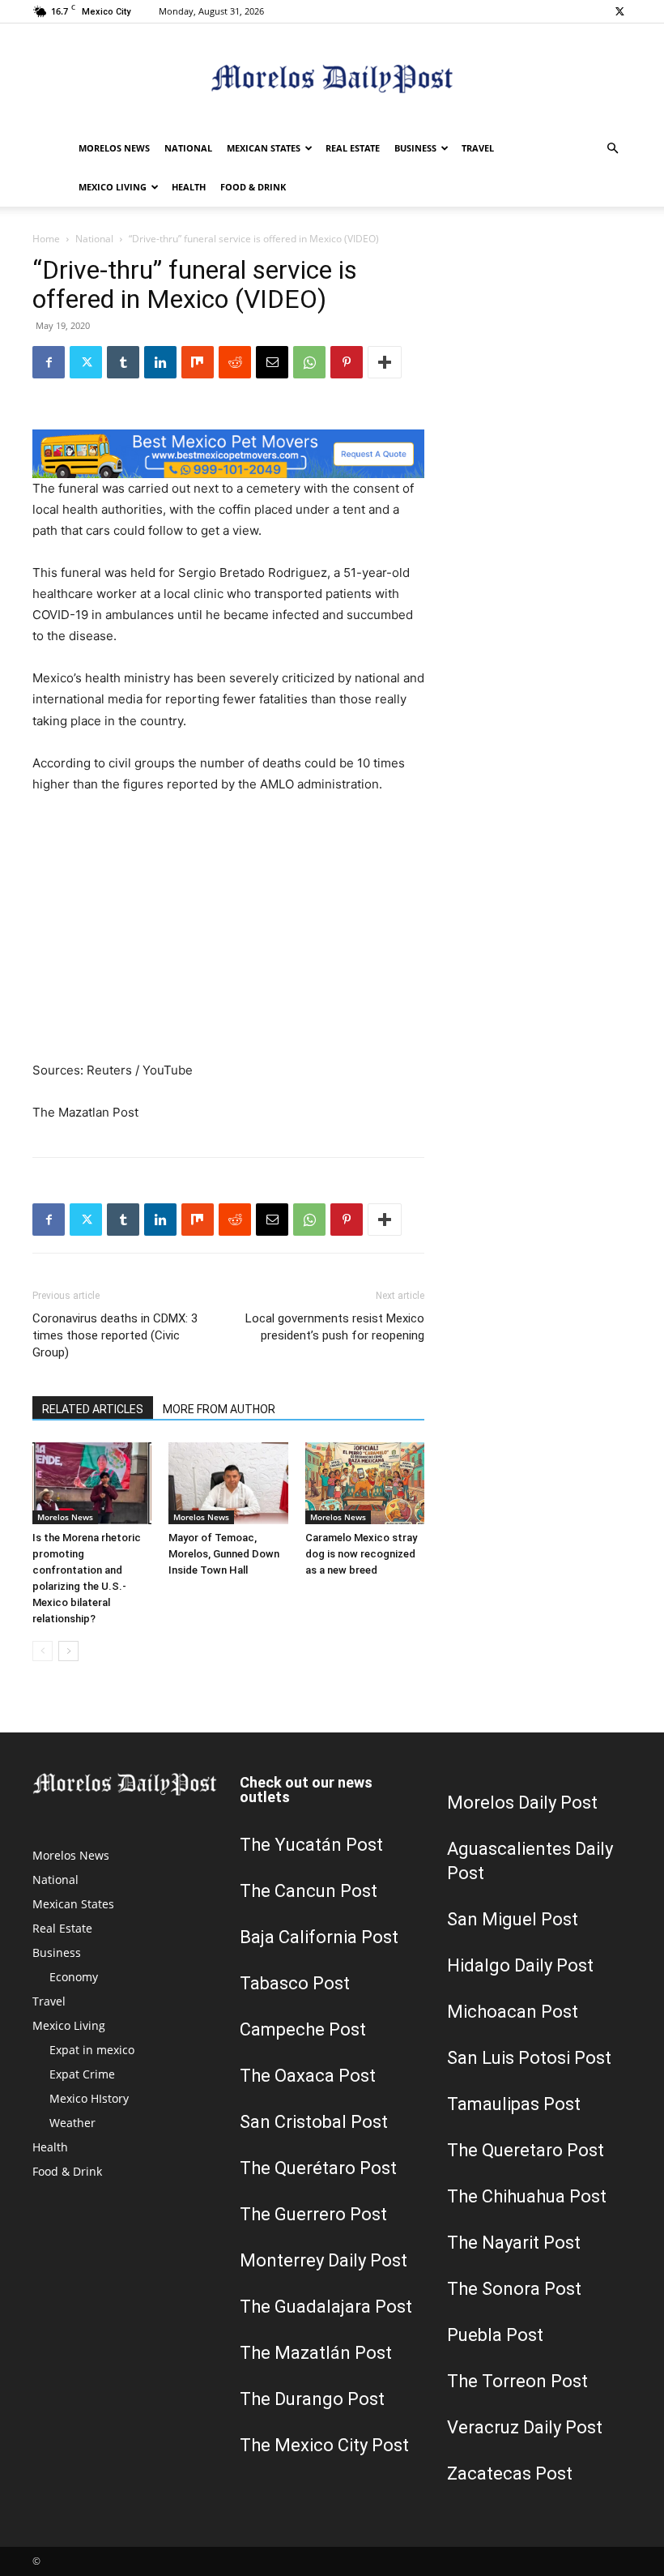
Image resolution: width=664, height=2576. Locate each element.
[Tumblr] (123, 362)
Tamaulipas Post (514, 2104)
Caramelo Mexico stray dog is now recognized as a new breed (361, 1554)
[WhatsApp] (309, 362)
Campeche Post (303, 2029)
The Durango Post (312, 2399)
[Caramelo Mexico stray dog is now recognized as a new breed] (365, 1483)
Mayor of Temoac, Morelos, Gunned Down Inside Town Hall (224, 1554)
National (188, 148)
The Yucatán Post (311, 1845)
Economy (74, 1977)
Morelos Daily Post (522, 1803)
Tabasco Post (295, 1983)
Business (415, 148)
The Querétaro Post (318, 2168)
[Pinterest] (347, 362)
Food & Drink (253, 187)
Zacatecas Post (510, 2473)
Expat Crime (82, 2074)
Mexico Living (113, 187)
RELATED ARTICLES (93, 1409)
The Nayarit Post (514, 2243)
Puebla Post (495, 2335)
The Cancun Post (309, 1891)
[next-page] (68, 1651)
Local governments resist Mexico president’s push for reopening (335, 1327)
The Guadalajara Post (326, 2307)
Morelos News (114, 148)
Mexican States (264, 148)
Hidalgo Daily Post (520, 1965)
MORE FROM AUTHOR (219, 1409)
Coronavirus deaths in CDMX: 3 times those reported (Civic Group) (115, 1335)
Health (189, 187)
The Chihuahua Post (527, 2196)
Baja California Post (319, 1937)
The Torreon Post (517, 2381)
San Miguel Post (513, 1919)
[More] (385, 362)
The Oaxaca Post (308, 2076)
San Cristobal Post (314, 2122)
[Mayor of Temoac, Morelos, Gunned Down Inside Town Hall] (228, 1483)
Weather (72, 2123)
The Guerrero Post (313, 2214)
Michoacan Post (513, 2012)
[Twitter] (619, 11)
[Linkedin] (160, 362)
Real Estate (353, 148)
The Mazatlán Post (316, 2353)
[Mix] (198, 362)
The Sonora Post (514, 2289)
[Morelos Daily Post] (332, 77)
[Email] (272, 362)
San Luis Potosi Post (529, 2058)
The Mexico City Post (324, 2445)
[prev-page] (43, 1651)
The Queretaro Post (526, 2150)
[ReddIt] (235, 362)
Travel (478, 148)
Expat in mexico (92, 2050)
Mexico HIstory (89, 2098)
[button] (612, 149)
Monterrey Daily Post (323, 2260)
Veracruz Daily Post (525, 2427)
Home (46, 239)
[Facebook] (49, 362)
